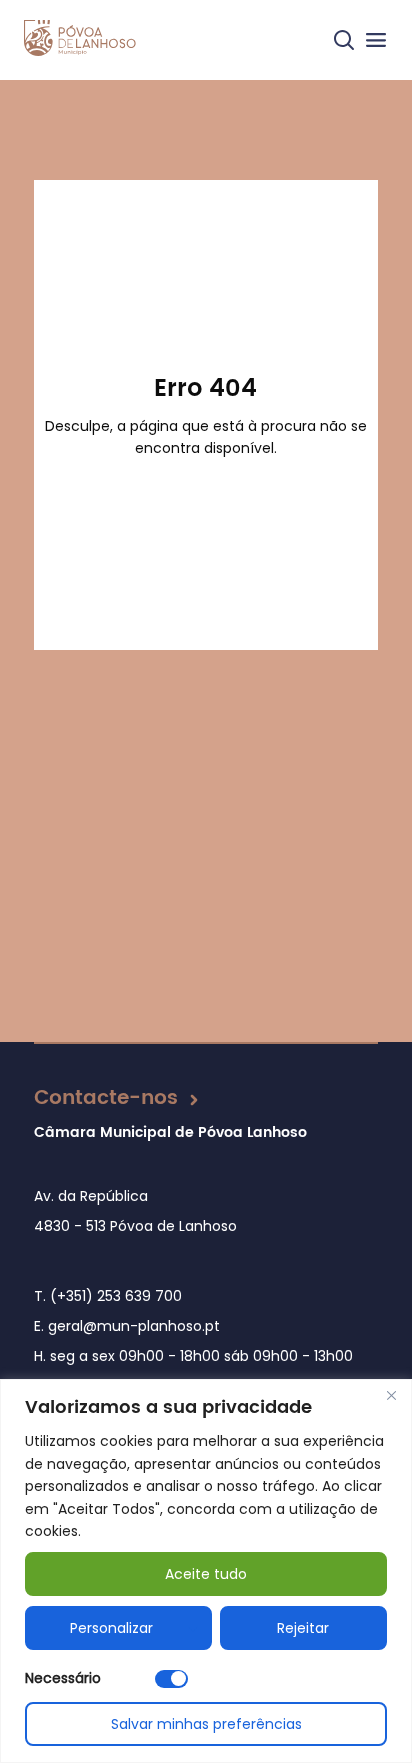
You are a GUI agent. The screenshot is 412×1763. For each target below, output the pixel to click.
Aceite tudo (206, 1574)
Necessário (63, 1678)
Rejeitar (303, 1628)
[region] (206, 1571)
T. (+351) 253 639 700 (108, 1296)
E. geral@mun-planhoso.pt (127, 1326)
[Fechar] (391, 1396)
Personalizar (111, 1628)
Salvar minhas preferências (206, 1724)
